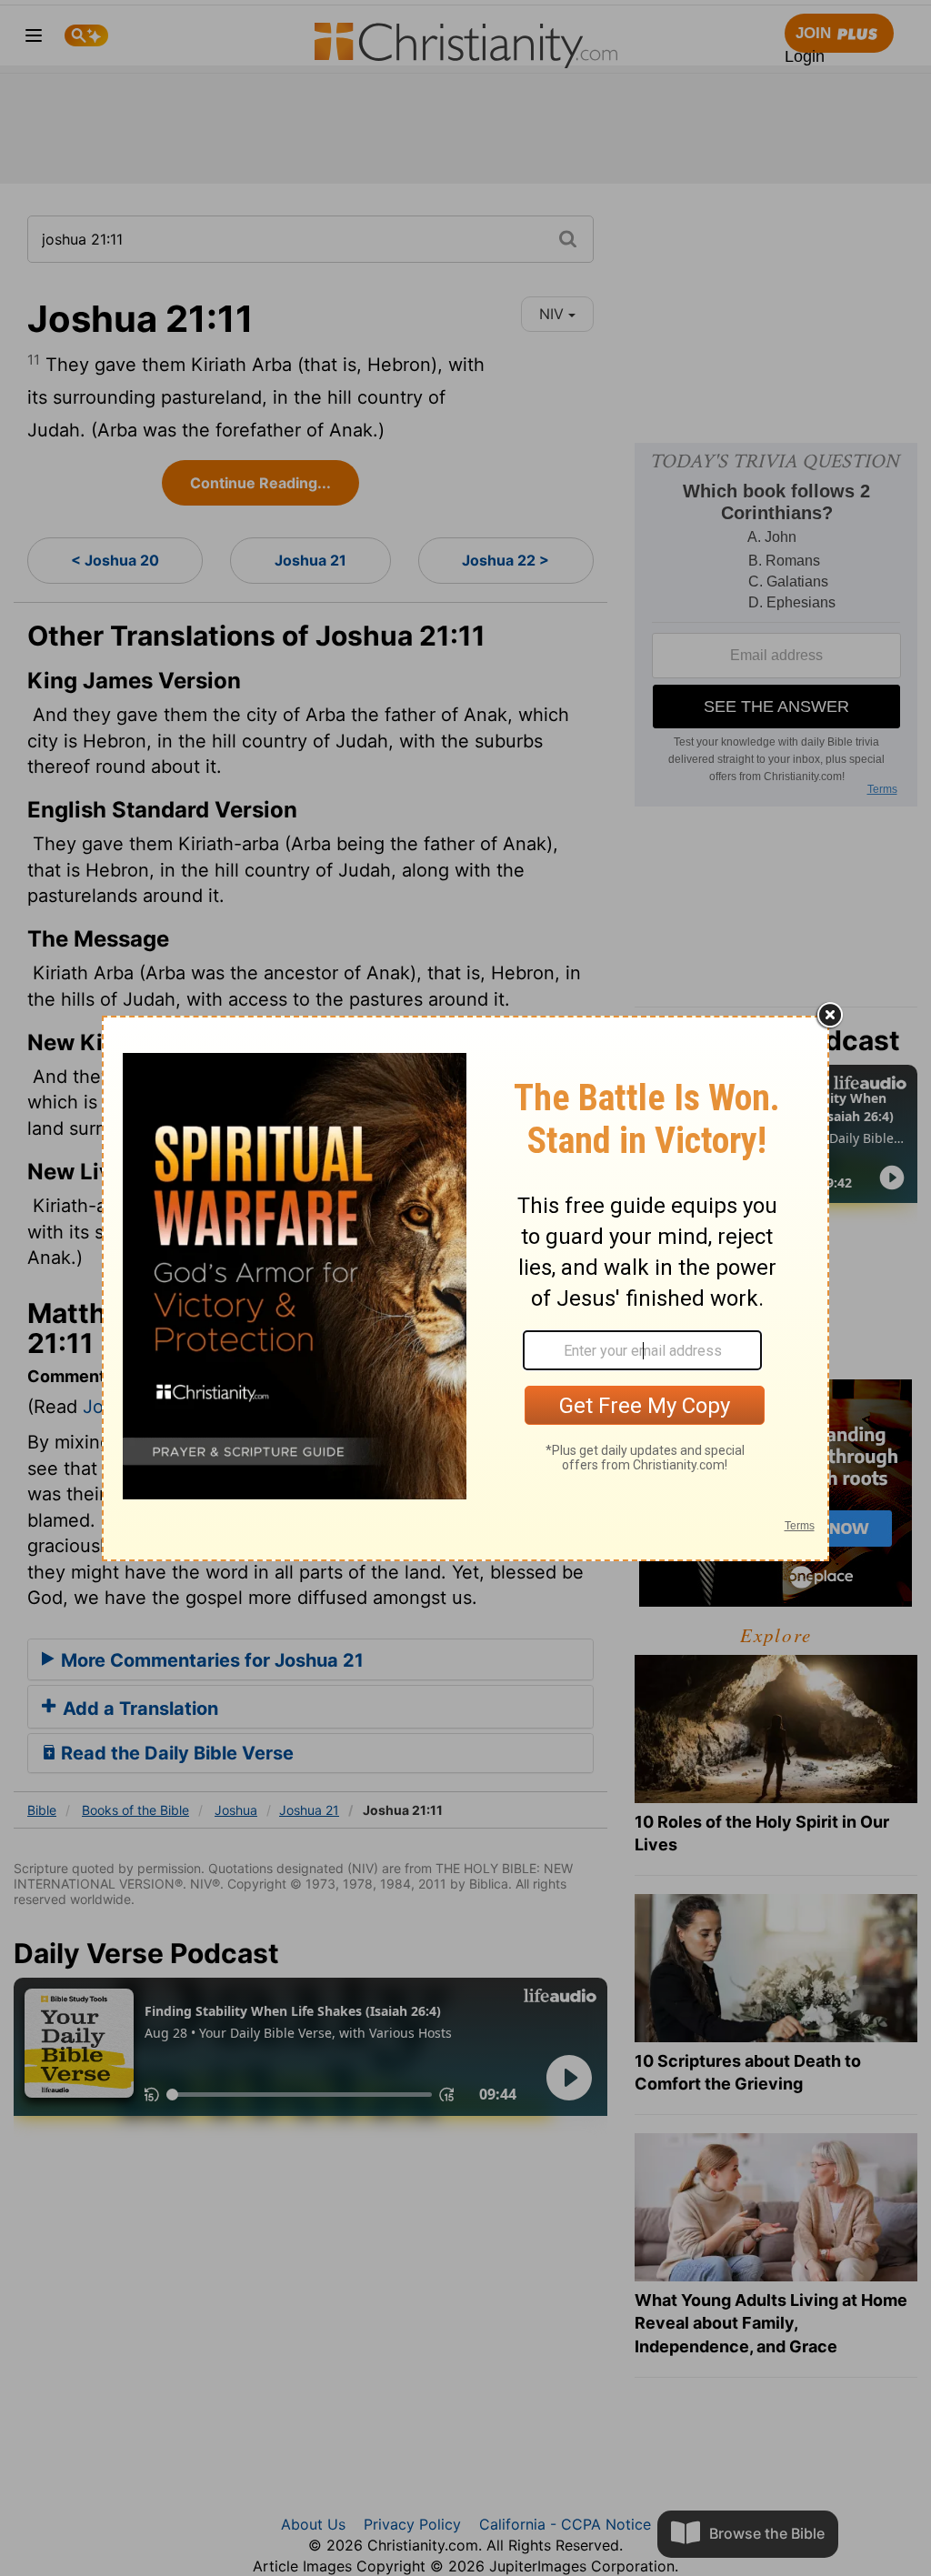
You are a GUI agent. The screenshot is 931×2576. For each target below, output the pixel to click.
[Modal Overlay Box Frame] (465, 1288)
